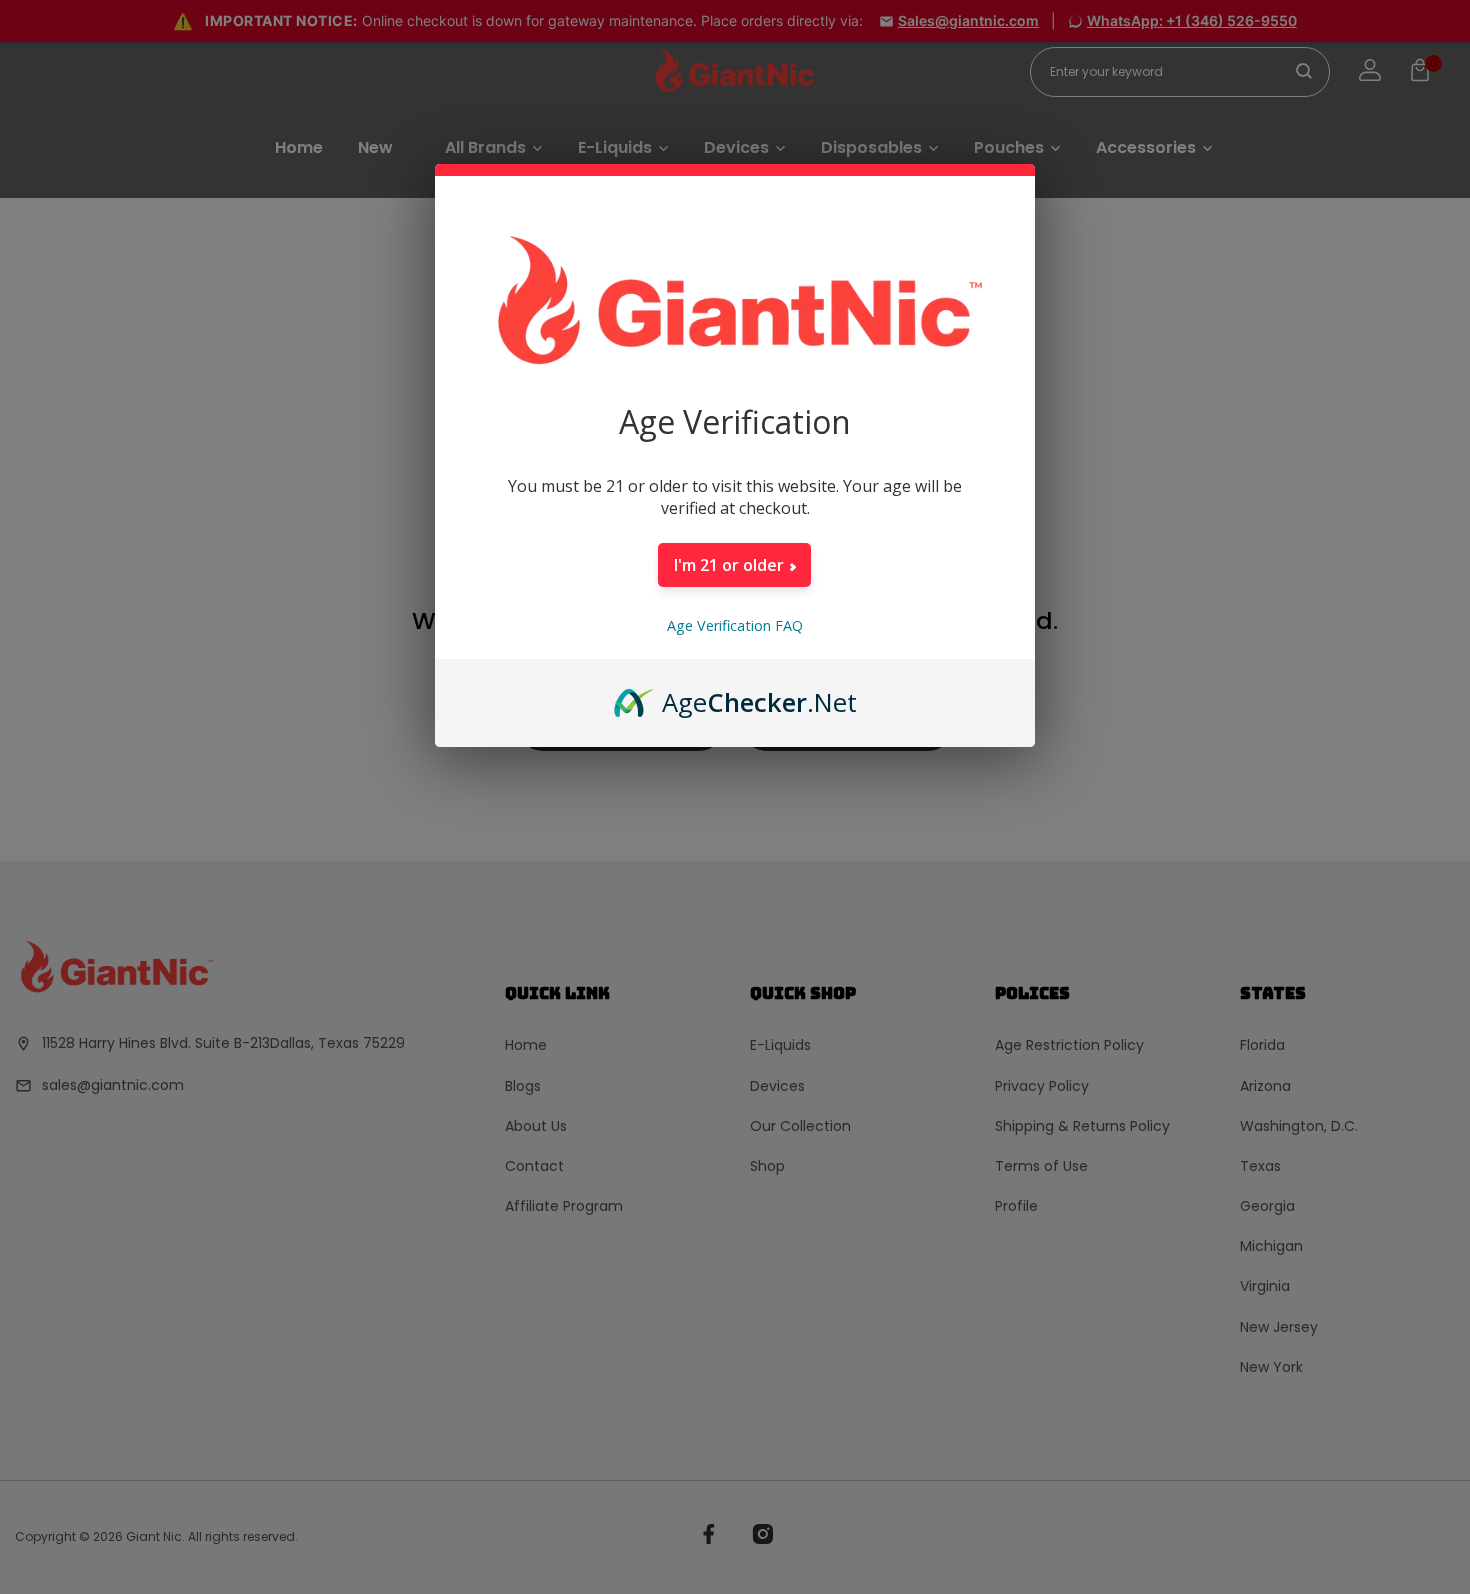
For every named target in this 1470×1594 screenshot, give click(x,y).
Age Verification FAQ (735, 625)
